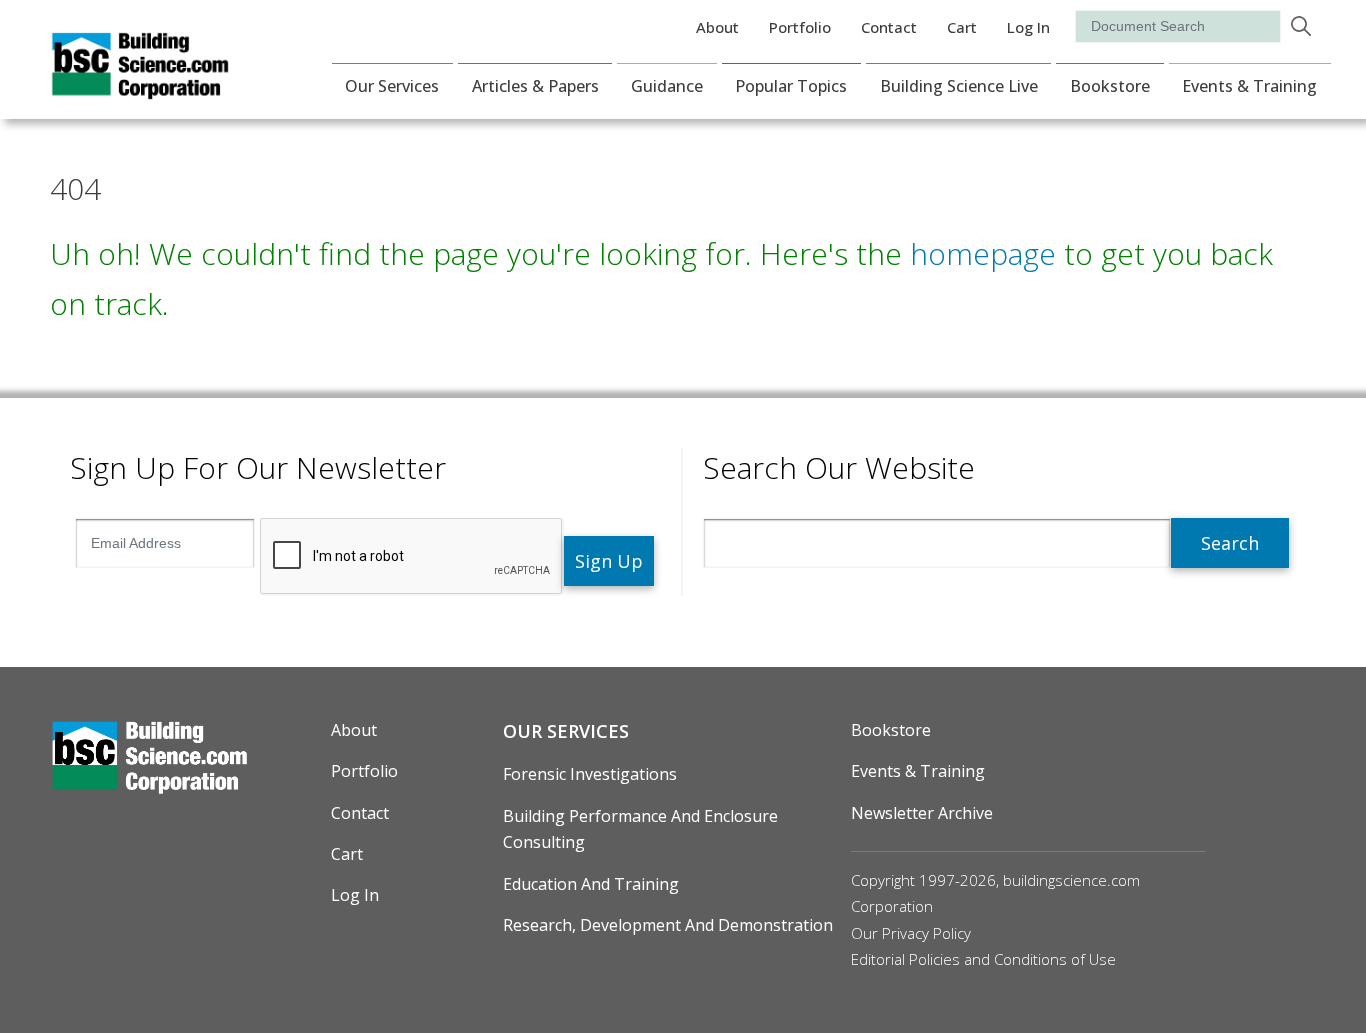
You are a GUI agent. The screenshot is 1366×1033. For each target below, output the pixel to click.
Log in (1028, 27)
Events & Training (1249, 86)
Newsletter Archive (922, 813)
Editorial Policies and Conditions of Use (983, 959)
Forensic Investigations (590, 774)
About (717, 27)
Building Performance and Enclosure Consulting (640, 829)
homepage (983, 253)
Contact (889, 27)
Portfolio (800, 27)
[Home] (140, 86)
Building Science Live (959, 86)
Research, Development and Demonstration (668, 925)
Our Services (392, 86)
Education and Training (591, 884)
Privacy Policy (926, 933)
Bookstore (1110, 86)
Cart (962, 27)
